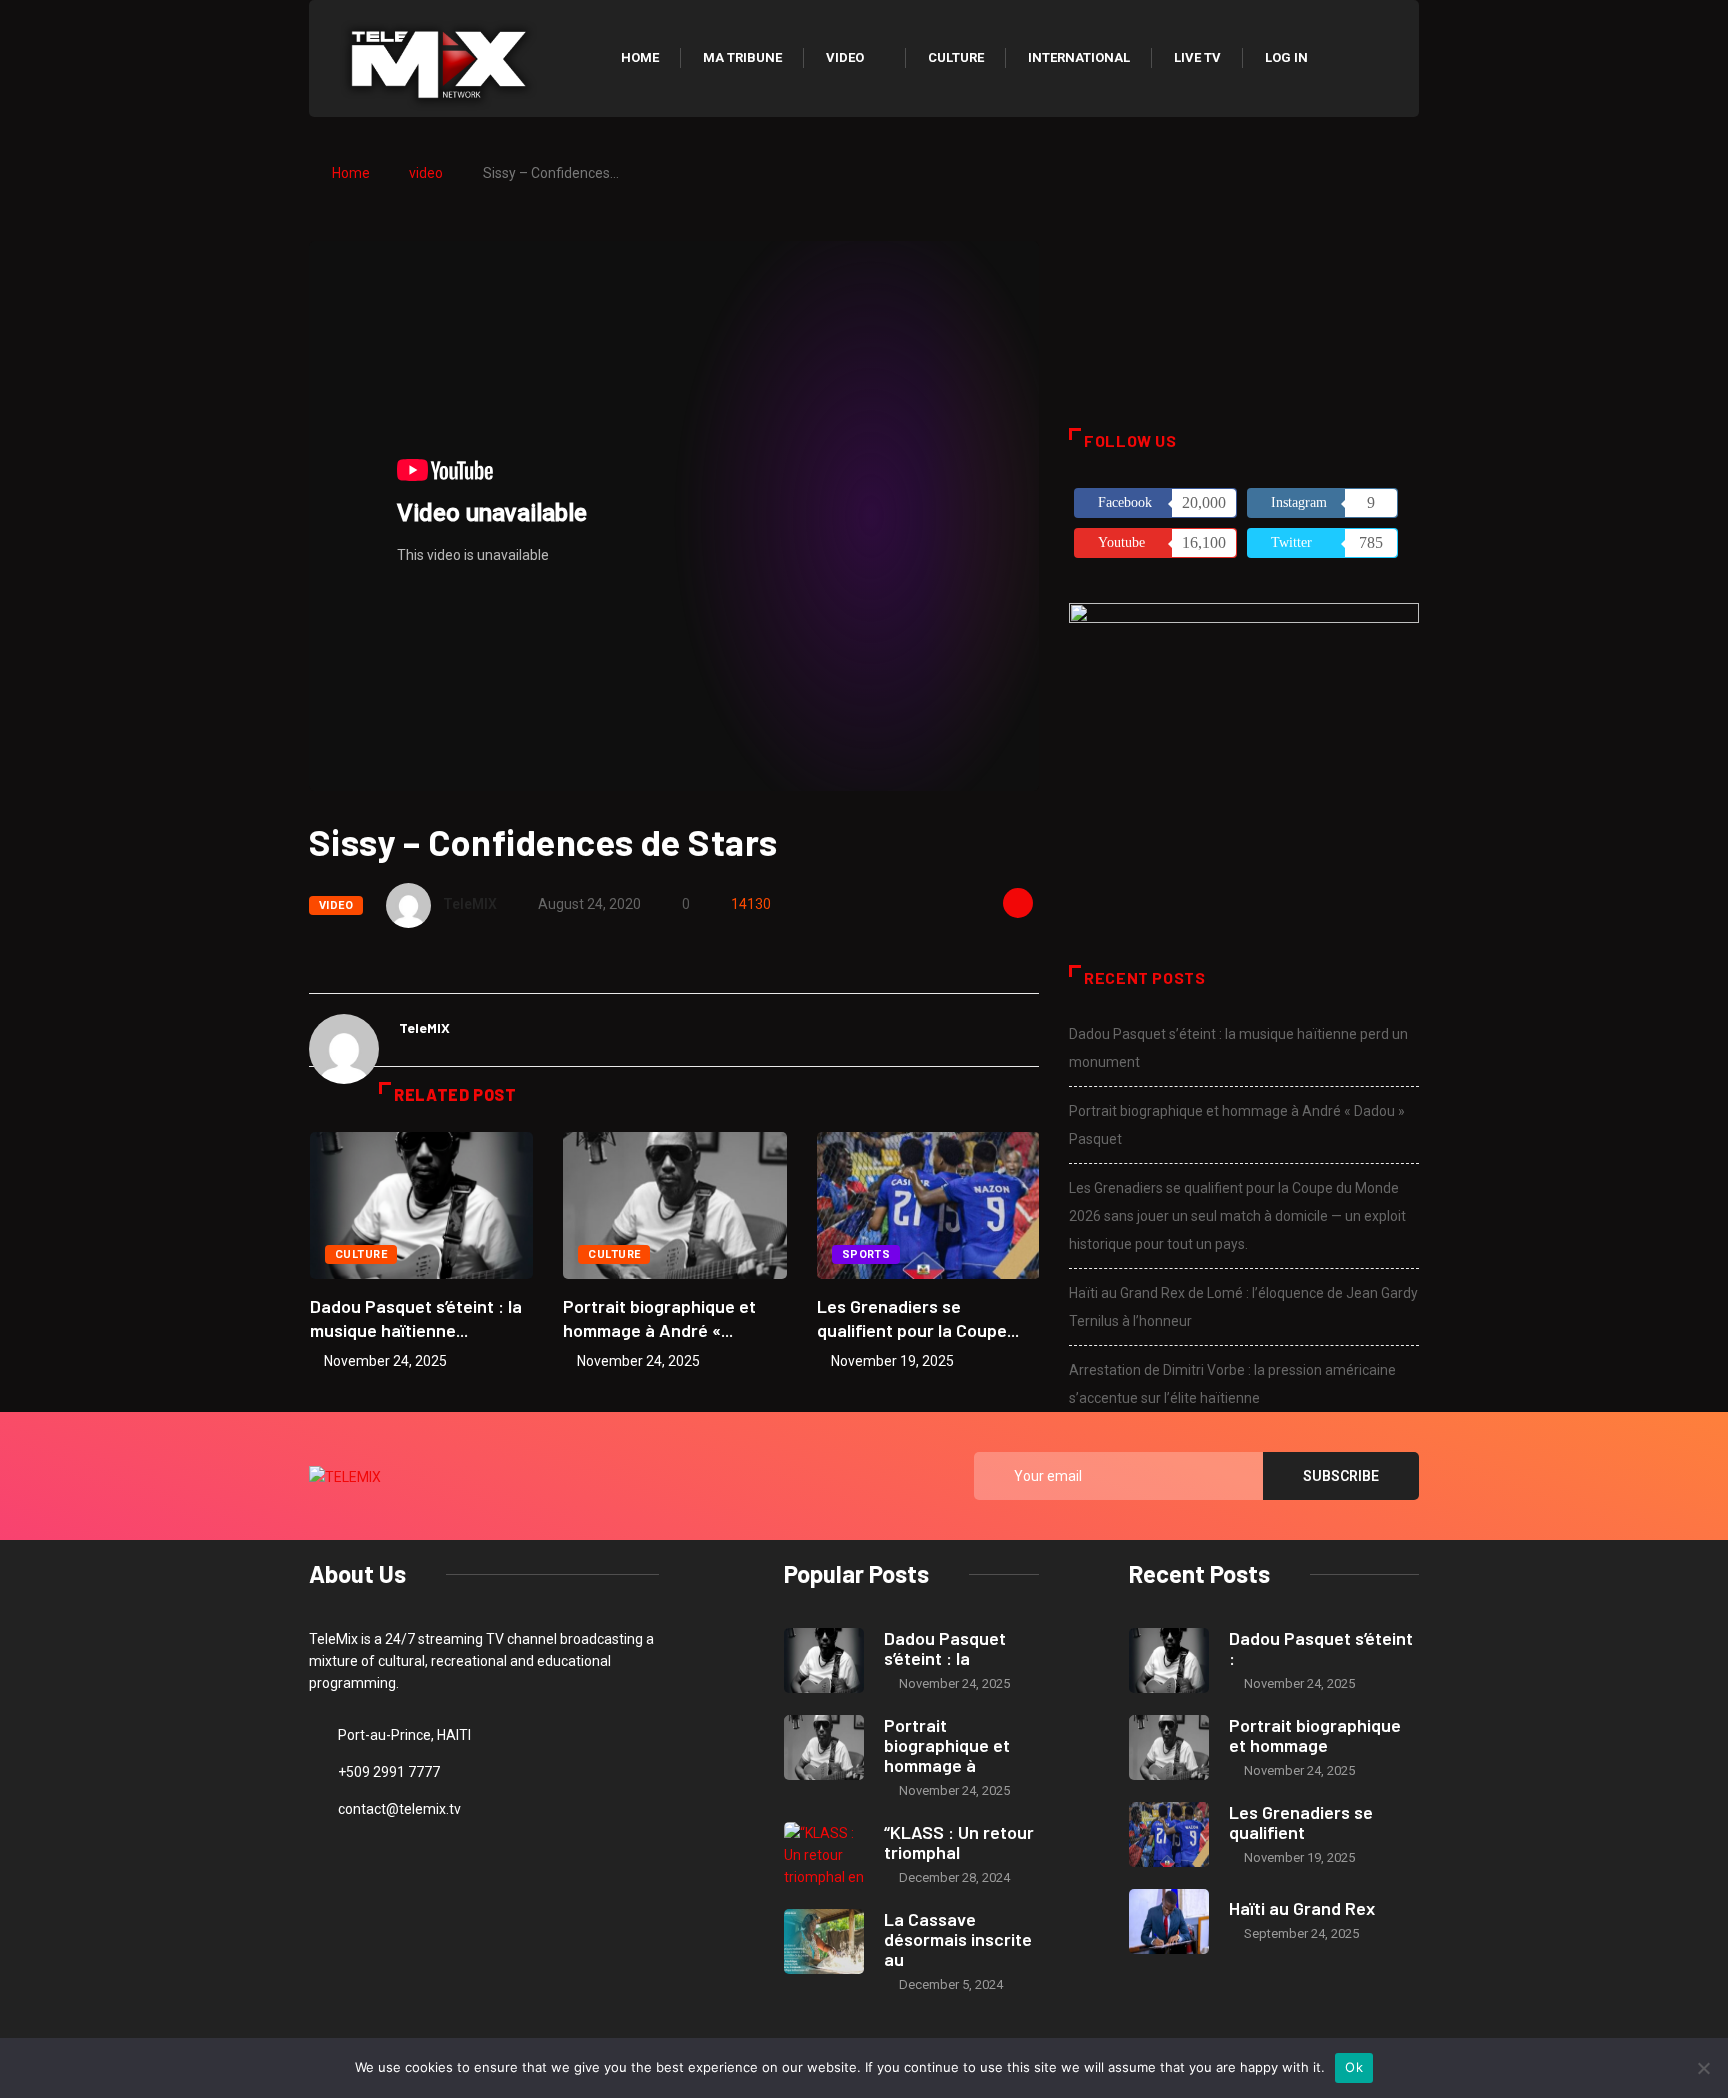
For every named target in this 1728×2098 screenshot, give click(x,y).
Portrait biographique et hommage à (947, 1745)
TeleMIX (470, 904)
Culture (956, 57)
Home (640, 57)
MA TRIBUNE (742, 57)
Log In (1286, 57)
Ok (1354, 2067)
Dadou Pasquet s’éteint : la (945, 1648)
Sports (866, 1254)
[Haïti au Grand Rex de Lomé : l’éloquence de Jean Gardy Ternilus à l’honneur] (1169, 1921)
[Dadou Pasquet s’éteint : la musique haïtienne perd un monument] (824, 1660)
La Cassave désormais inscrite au (958, 1939)
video (426, 173)
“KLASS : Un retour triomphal (959, 1842)
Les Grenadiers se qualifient (1301, 1822)
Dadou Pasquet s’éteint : (1321, 1648)
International (1079, 57)
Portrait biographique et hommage (1315, 1735)
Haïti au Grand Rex (1302, 1908)
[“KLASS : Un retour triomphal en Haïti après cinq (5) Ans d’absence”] (824, 1854)
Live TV (1197, 57)
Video (845, 57)
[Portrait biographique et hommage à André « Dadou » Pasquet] (824, 1747)
